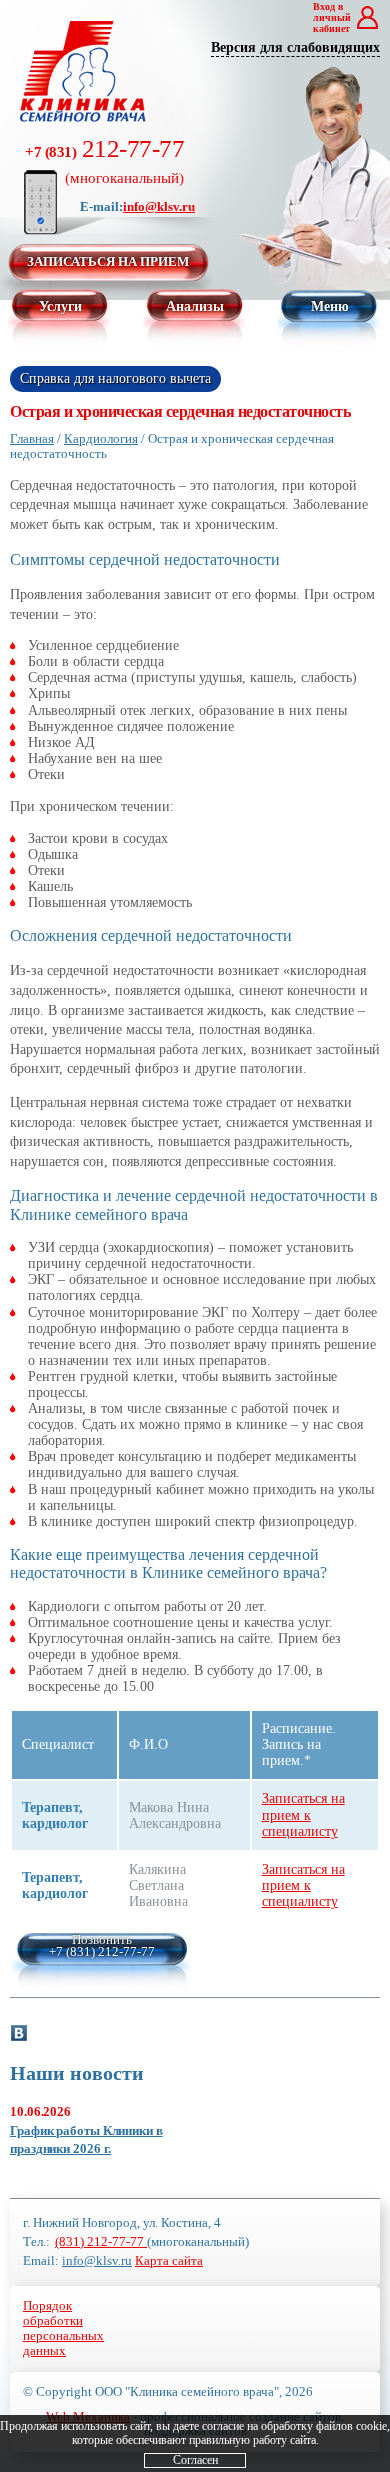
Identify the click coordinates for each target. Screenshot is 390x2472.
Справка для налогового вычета (115, 378)
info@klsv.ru (159, 206)
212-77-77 (104, 160)
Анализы (195, 306)
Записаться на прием (108, 261)
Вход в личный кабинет (332, 17)
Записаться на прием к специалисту (303, 1814)
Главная (32, 438)
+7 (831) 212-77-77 (102, 1952)
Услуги (60, 306)
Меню (330, 306)
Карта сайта (169, 2261)
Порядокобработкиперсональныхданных (63, 2328)
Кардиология (101, 438)
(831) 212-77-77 (101, 2241)
